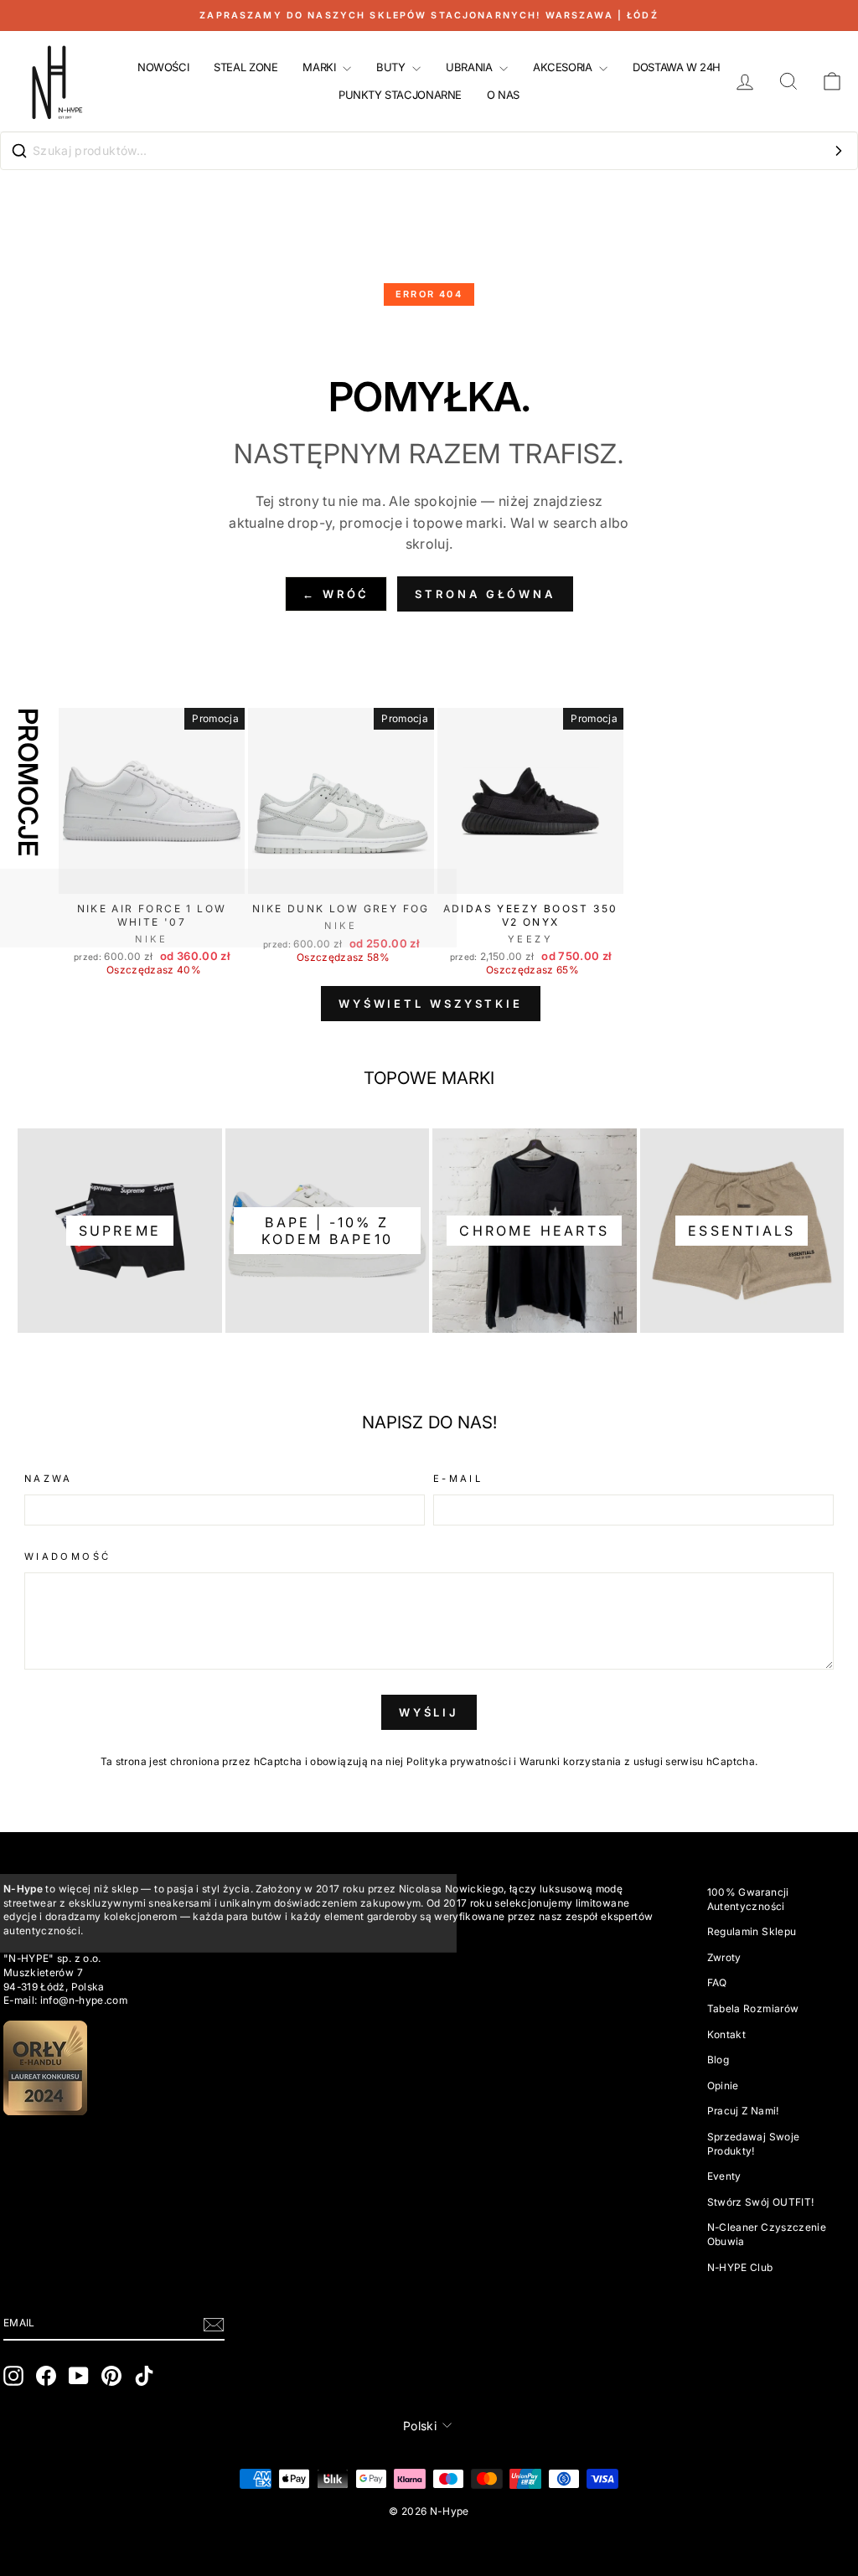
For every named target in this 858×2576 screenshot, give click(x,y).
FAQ (717, 1982)
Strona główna (485, 594)
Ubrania (470, 67)
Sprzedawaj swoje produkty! (754, 2144)
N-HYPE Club (740, 2267)
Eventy (724, 2176)
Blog (718, 2060)
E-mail (458, 1479)
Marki (320, 67)
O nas (503, 95)
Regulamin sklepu (752, 1931)
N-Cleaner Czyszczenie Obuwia (767, 2234)
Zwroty (724, 1957)
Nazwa (49, 1479)
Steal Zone (246, 67)
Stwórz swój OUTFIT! (761, 2202)
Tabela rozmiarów (753, 2008)
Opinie (723, 2086)
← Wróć (336, 594)
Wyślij (429, 1712)
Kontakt (726, 2034)
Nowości (163, 67)
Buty (392, 67)
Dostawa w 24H (677, 67)
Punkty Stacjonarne (400, 95)
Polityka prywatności (459, 1761)
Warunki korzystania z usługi (592, 1761)
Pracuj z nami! (743, 2111)
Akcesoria (564, 67)
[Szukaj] (839, 151)
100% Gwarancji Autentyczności (748, 1899)
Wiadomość (67, 1556)
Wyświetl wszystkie (431, 1004)
